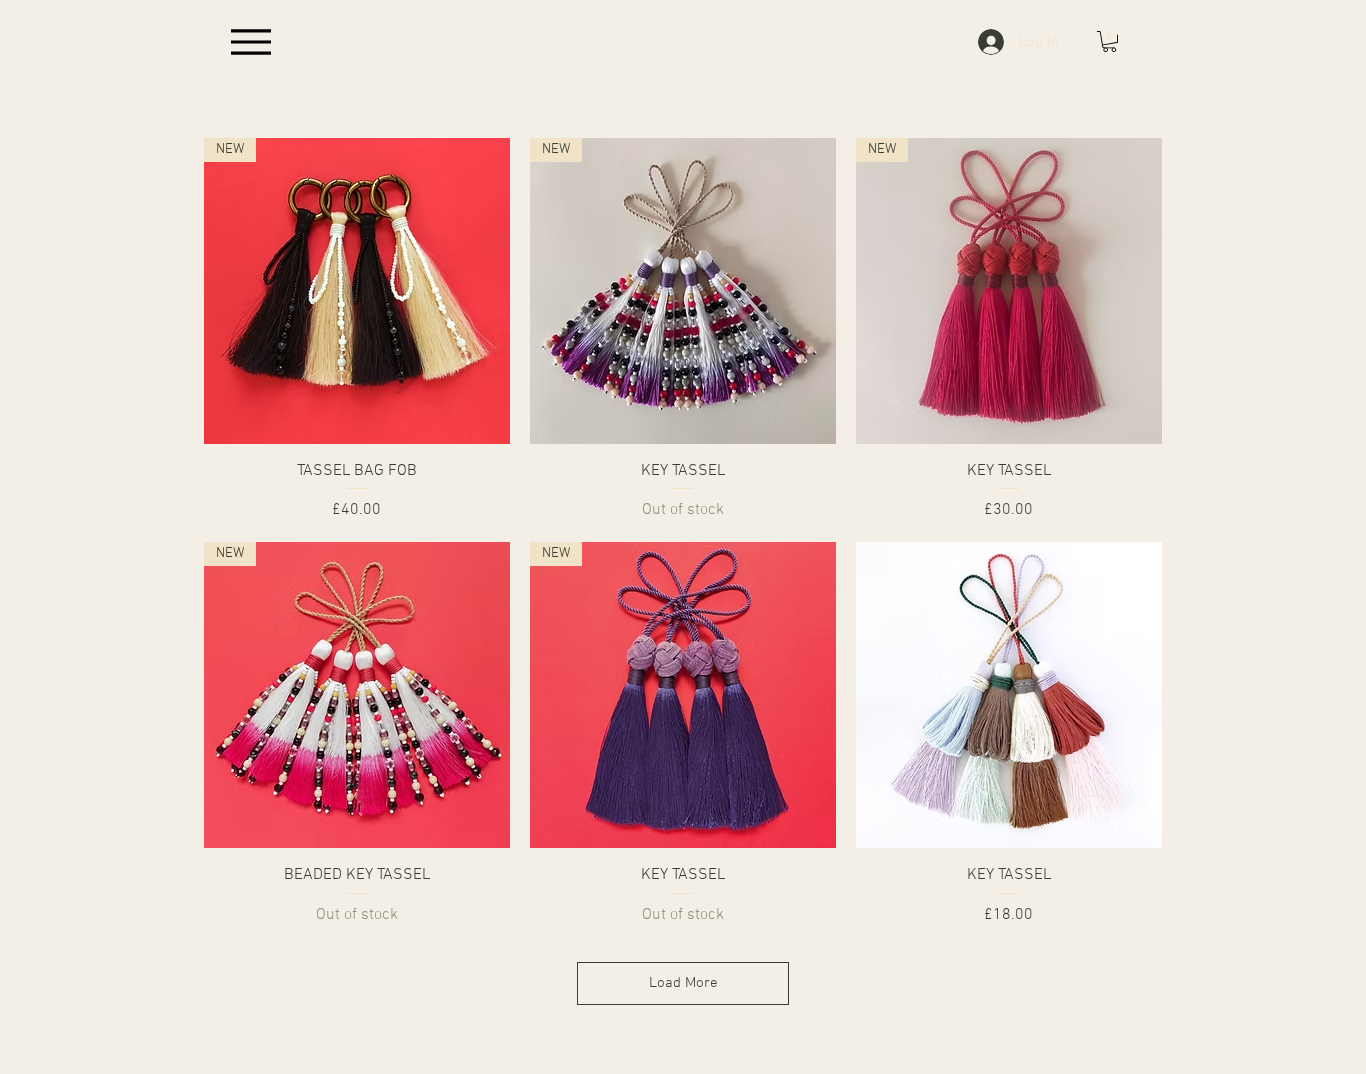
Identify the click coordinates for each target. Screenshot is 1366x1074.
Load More (683, 983)
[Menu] (250, 41)
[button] (1109, 41)
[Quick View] (1009, 695)
